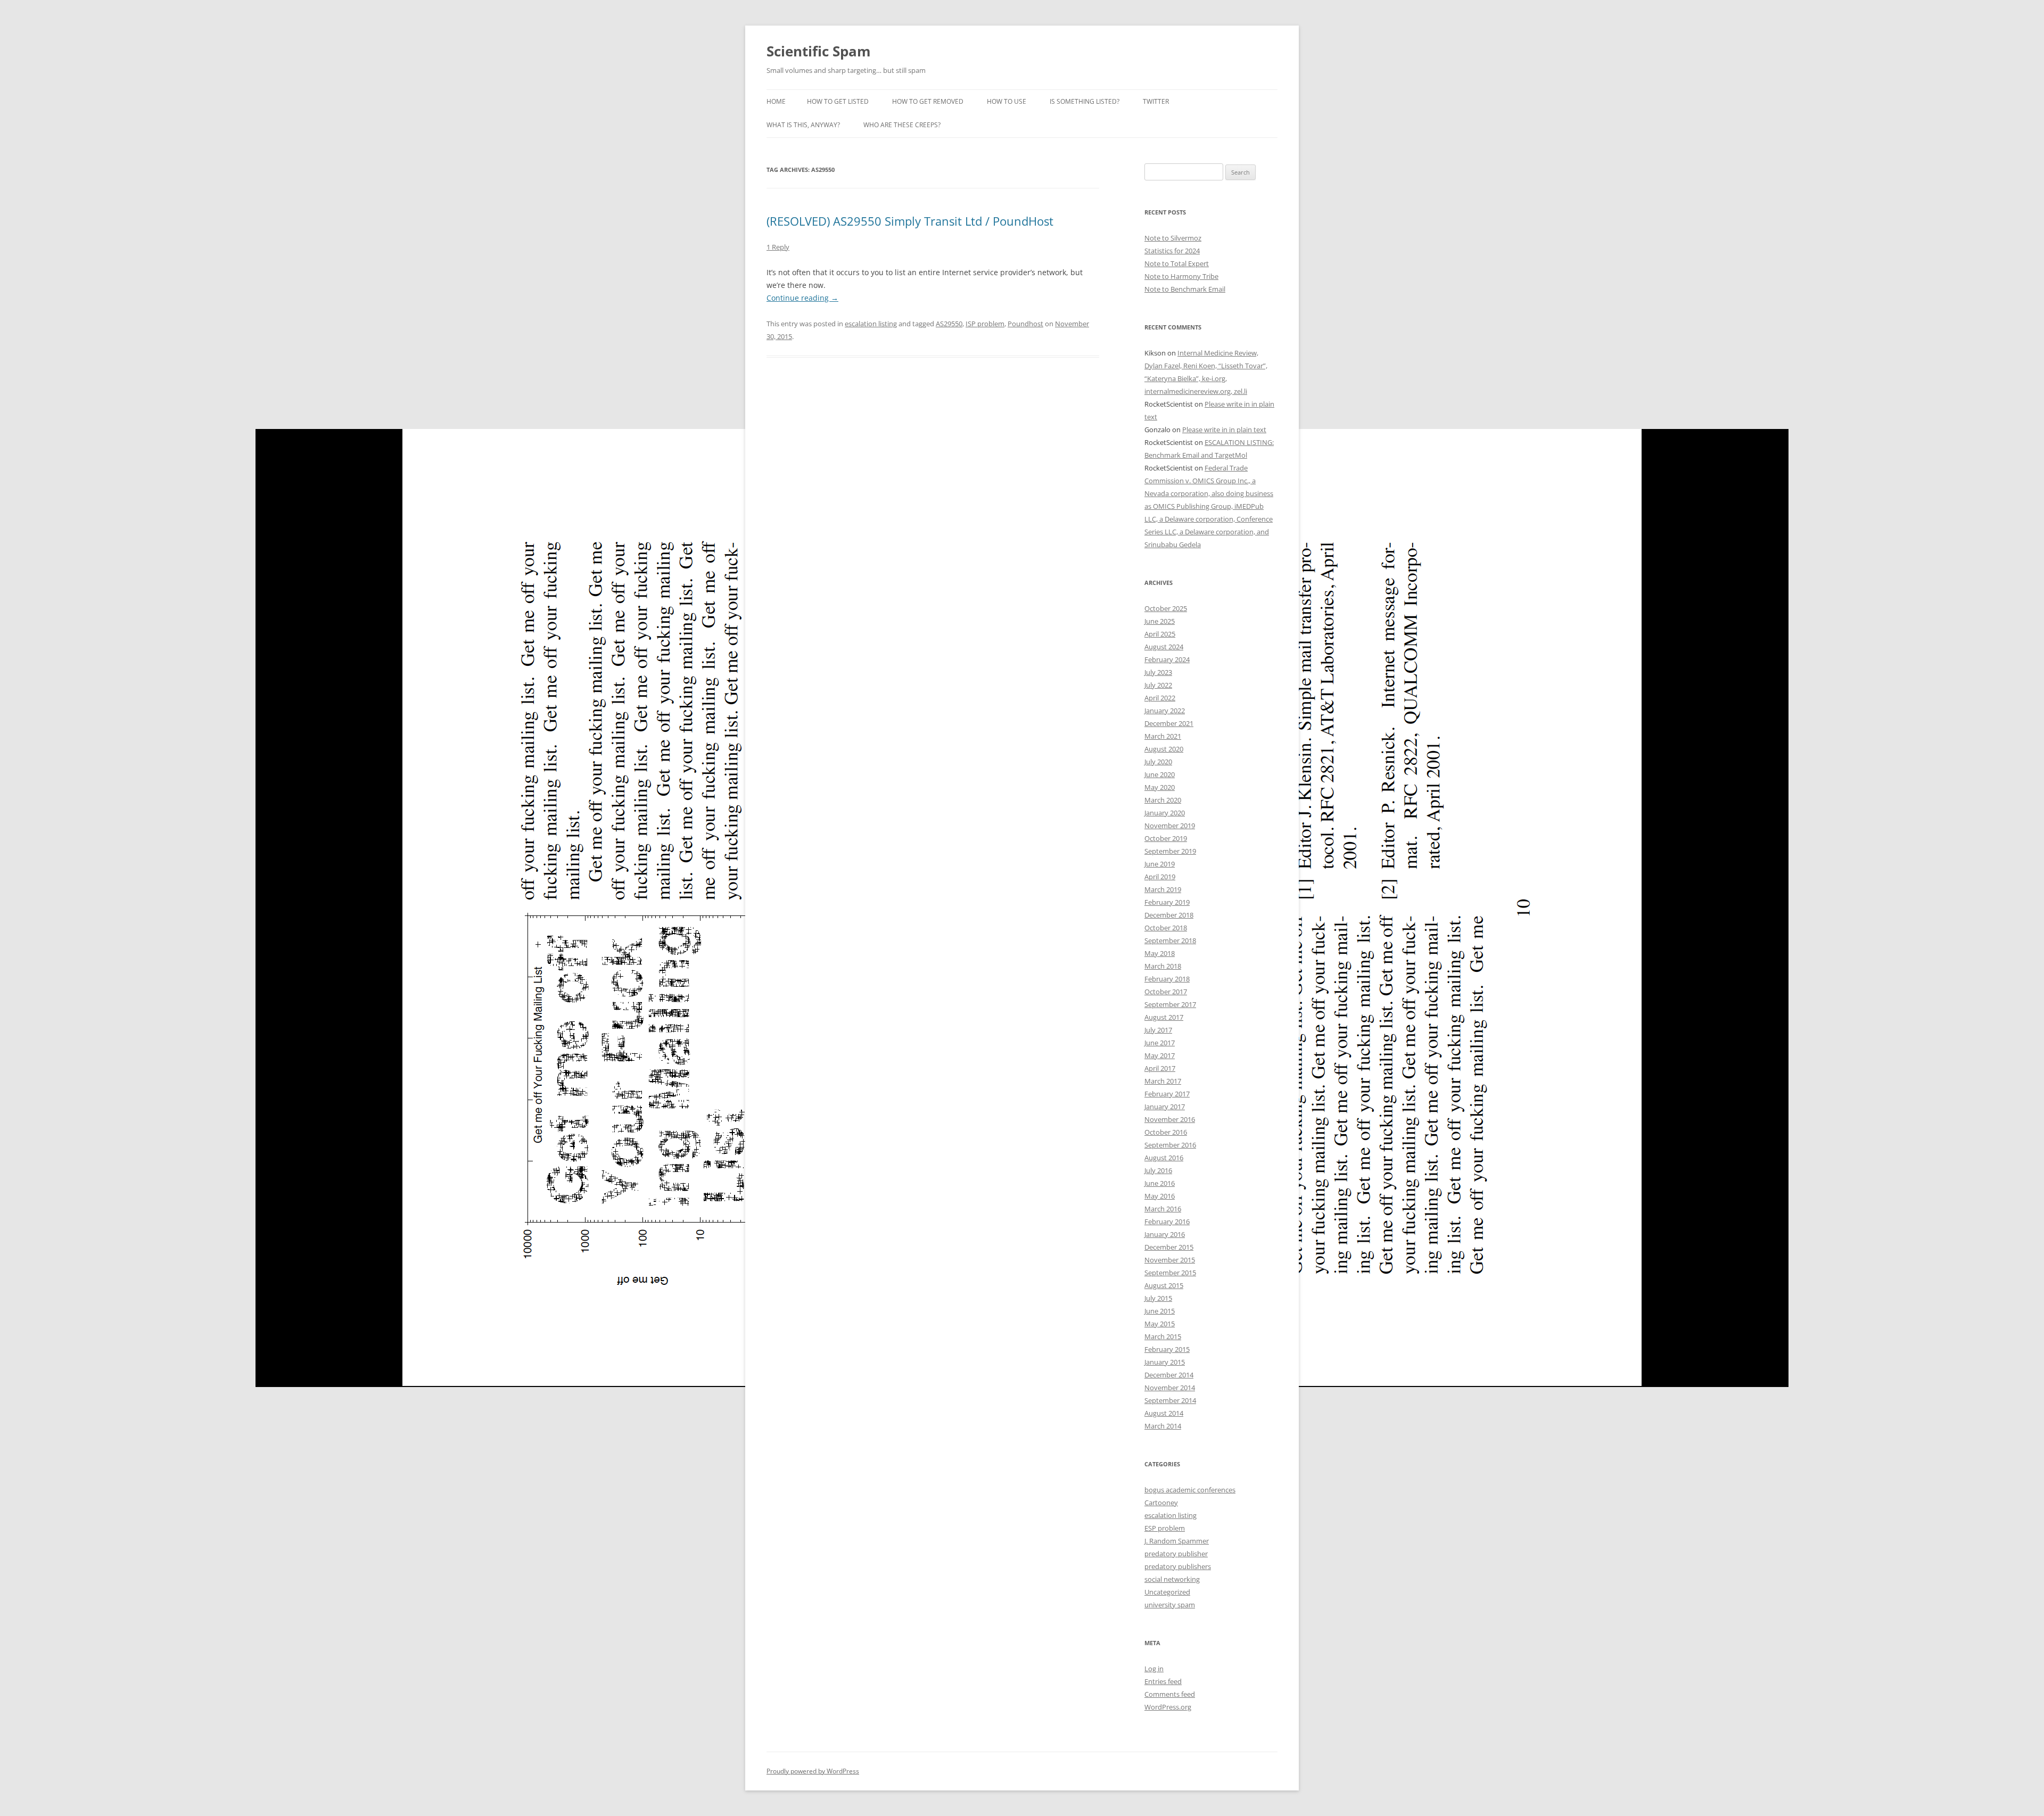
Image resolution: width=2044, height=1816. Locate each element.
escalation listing (871, 324)
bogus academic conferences (1190, 1490)
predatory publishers (1178, 1566)
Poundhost (1025, 324)
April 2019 (1160, 877)
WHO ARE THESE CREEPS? (902, 125)
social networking (1172, 1579)
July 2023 (1158, 672)
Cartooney (1161, 1503)
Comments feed (1170, 1694)
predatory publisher (1176, 1554)
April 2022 (1160, 698)
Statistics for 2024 (1172, 251)
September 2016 (1170, 1145)
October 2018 (1166, 928)
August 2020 (1164, 749)
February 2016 (1167, 1221)
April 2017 (1160, 1068)
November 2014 (1170, 1388)
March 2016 (1163, 1209)
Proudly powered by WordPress (813, 1771)
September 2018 (1170, 940)
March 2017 (1163, 1081)
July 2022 (1158, 685)
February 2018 (1167, 979)
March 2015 (1163, 1336)
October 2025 (1166, 608)
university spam (1170, 1605)
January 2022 (1165, 711)
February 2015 (1167, 1349)
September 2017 (1170, 1004)
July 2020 (1158, 762)
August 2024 (1164, 647)
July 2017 (1158, 1030)
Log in (1154, 1669)
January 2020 (1165, 813)
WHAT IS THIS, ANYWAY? (803, 125)
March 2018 (1163, 966)
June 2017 (1160, 1043)
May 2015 (1160, 1324)
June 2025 (1160, 621)
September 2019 (1170, 851)
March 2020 (1163, 800)
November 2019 (1170, 826)
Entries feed (1163, 1681)
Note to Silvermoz (1173, 238)
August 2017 (1164, 1017)
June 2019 (1160, 864)
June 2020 (1160, 774)
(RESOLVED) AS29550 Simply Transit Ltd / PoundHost (910, 221)
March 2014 (1163, 1426)
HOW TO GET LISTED (838, 101)
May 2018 (1160, 953)
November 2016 (1170, 1119)
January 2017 (1165, 1107)
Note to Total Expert (1177, 263)
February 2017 (1167, 1094)
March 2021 (1163, 736)
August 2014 (1164, 1413)
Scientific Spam (819, 51)
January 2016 (1165, 1234)
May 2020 (1160, 787)
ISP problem (985, 324)
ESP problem (1165, 1528)
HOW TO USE (1007, 101)
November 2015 (1170, 1260)
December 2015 (1169, 1247)
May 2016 (1160, 1196)
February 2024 (1167, 659)
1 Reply (778, 247)
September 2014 (1170, 1400)
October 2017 (1166, 992)
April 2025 (1160, 634)
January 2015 (1165, 1362)
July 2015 (1158, 1298)
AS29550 (949, 324)
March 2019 (1163, 889)
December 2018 (1169, 915)
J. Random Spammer (1177, 1541)
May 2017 (1160, 1055)
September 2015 (1170, 1273)
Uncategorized (1167, 1592)
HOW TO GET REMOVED (928, 101)
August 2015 (1164, 1285)
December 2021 (1169, 723)
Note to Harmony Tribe (1181, 276)
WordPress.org (1168, 1707)
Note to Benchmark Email (1185, 289)
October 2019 (1166, 838)
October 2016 (1166, 1132)
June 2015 (1160, 1311)
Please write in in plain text (1224, 430)
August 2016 (1164, 1158)
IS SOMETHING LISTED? (1085, 101)
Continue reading (802, 298)
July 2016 (1158, 1170)
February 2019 (1167, 902)
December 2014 (1169, 1375)
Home (776, 101)
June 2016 (1160, 1183)
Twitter (1156, 101)
